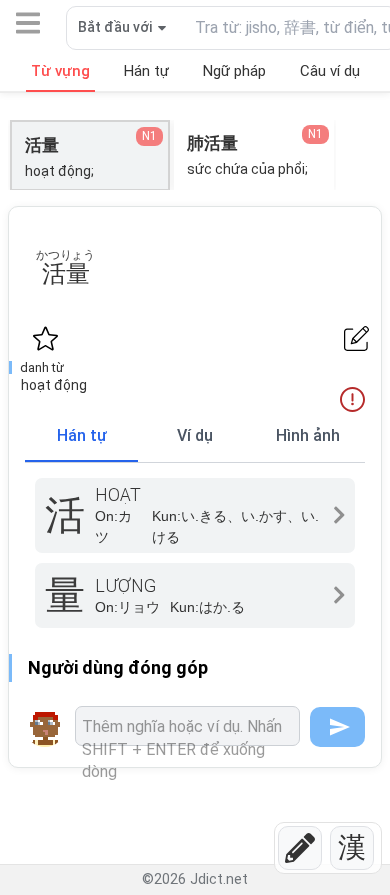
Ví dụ (195, 435)
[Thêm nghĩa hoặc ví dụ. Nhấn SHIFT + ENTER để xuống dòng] (187, 726)
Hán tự (82, 435)
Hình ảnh (308, 435)
